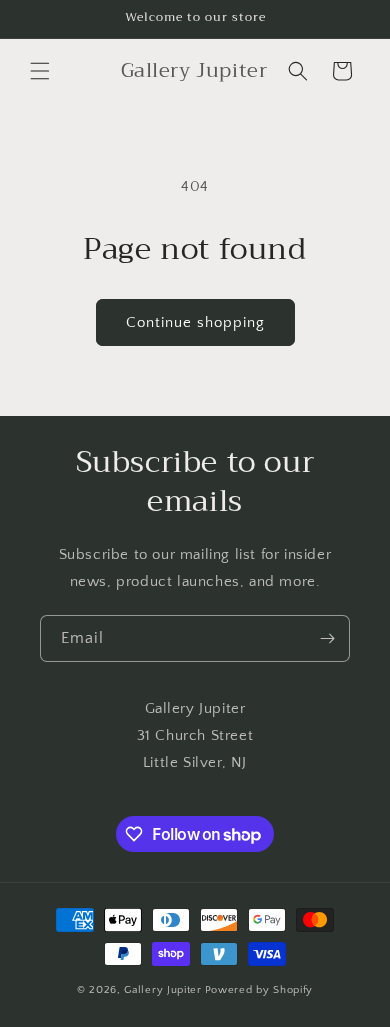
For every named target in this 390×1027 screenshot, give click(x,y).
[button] (40, 71)
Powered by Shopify (259, 990)
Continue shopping (195, 322)
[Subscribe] (327, 638)
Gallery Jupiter (163, 990)
